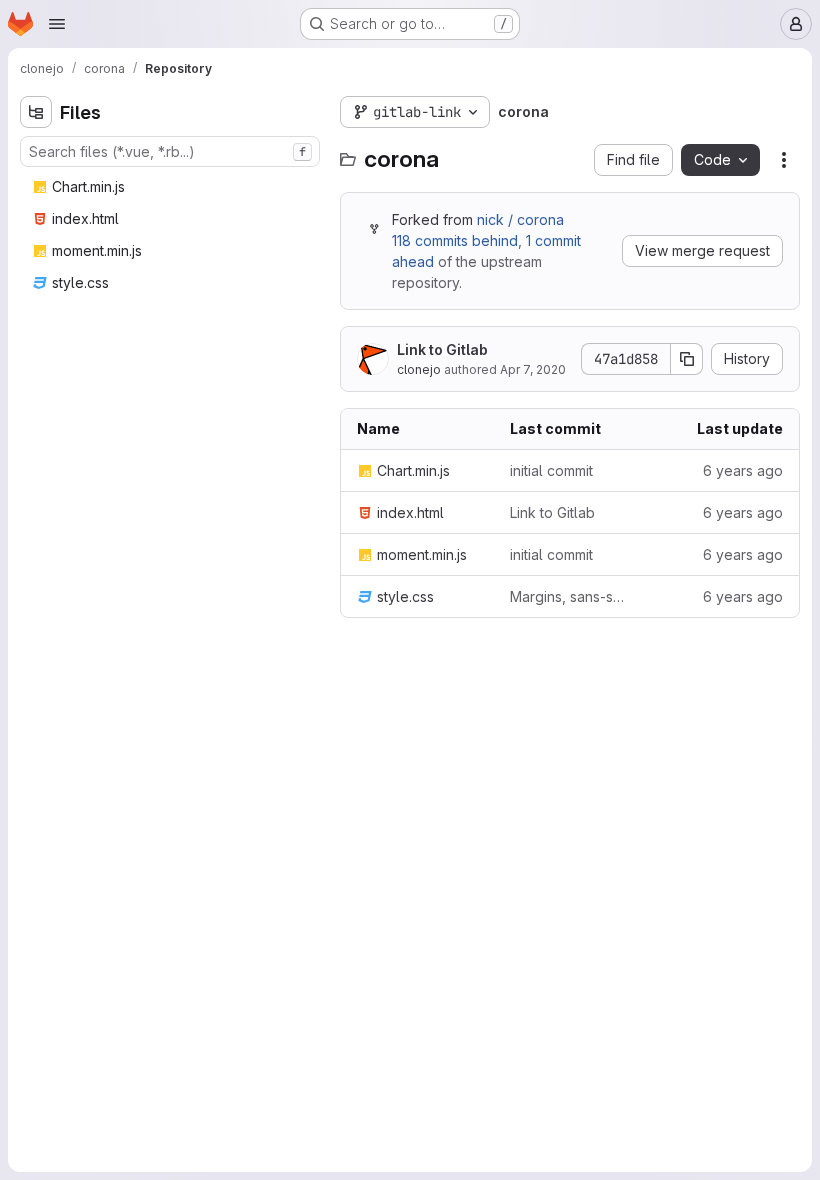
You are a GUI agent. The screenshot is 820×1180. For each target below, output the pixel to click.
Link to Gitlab (442, 349)
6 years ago (743, 470)
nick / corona (520, 219)
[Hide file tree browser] (36, 112)
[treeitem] (172, 187)
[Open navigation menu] (57, 24)
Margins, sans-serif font (570, 596)
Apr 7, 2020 (533, 369)
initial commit (551, 470)
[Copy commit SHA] (687, 359)
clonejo (419, 369)
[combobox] (170, 151)
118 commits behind (455, 240)
